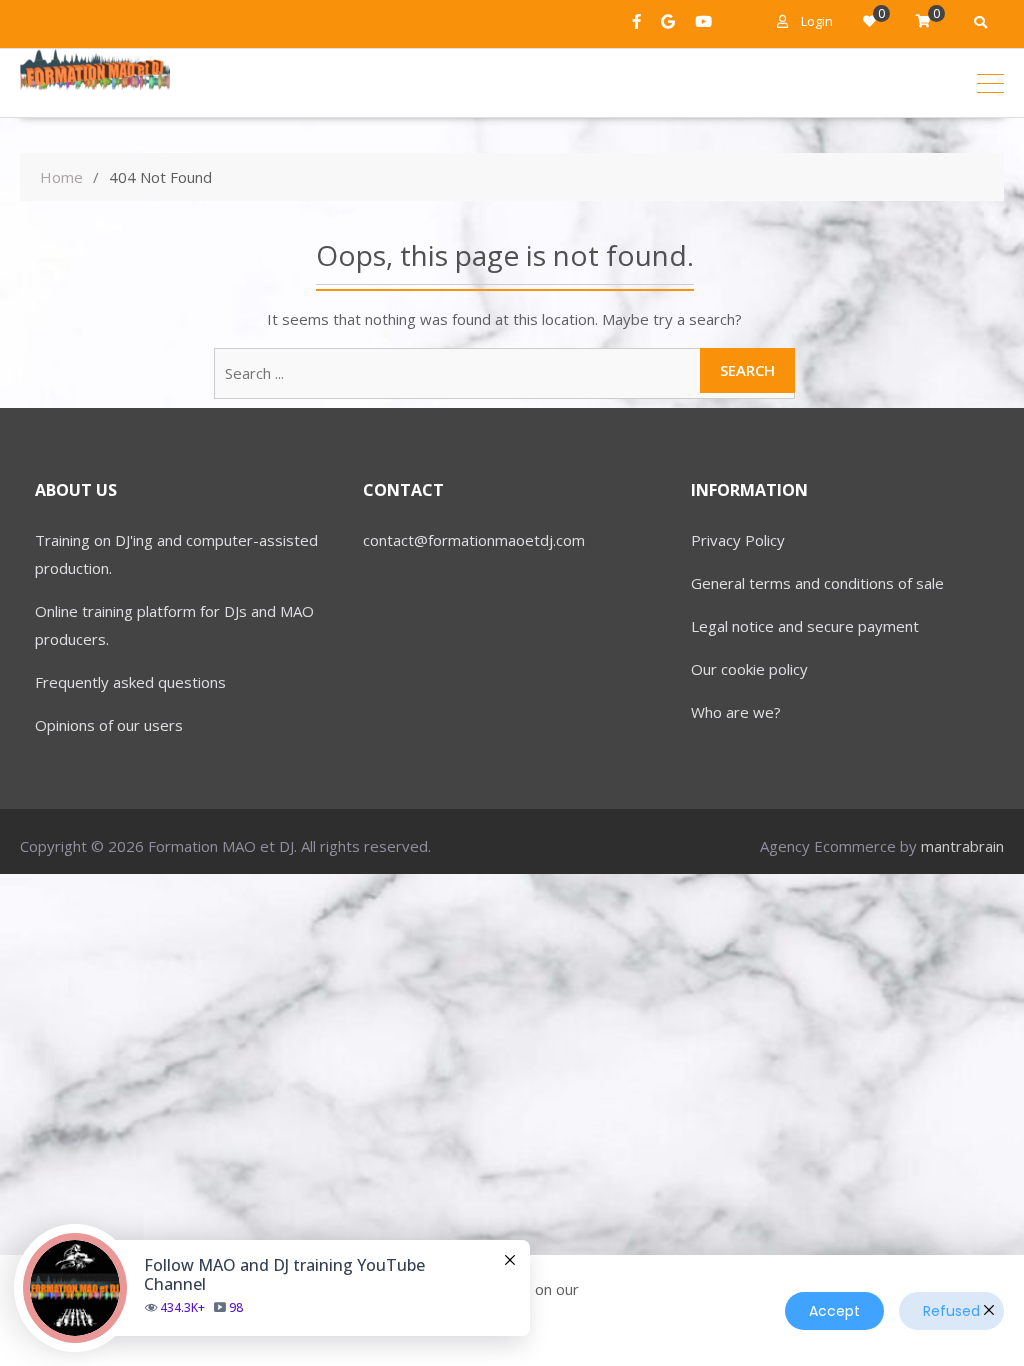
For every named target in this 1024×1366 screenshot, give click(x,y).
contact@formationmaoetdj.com (474, 540)
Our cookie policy (749, 669)
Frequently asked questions (130, 682)
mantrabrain (962, 846)
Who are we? (736, 712)
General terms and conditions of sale (817, 583)
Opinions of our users (109, 725)
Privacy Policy (738, 540)
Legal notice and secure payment (805, 626)
